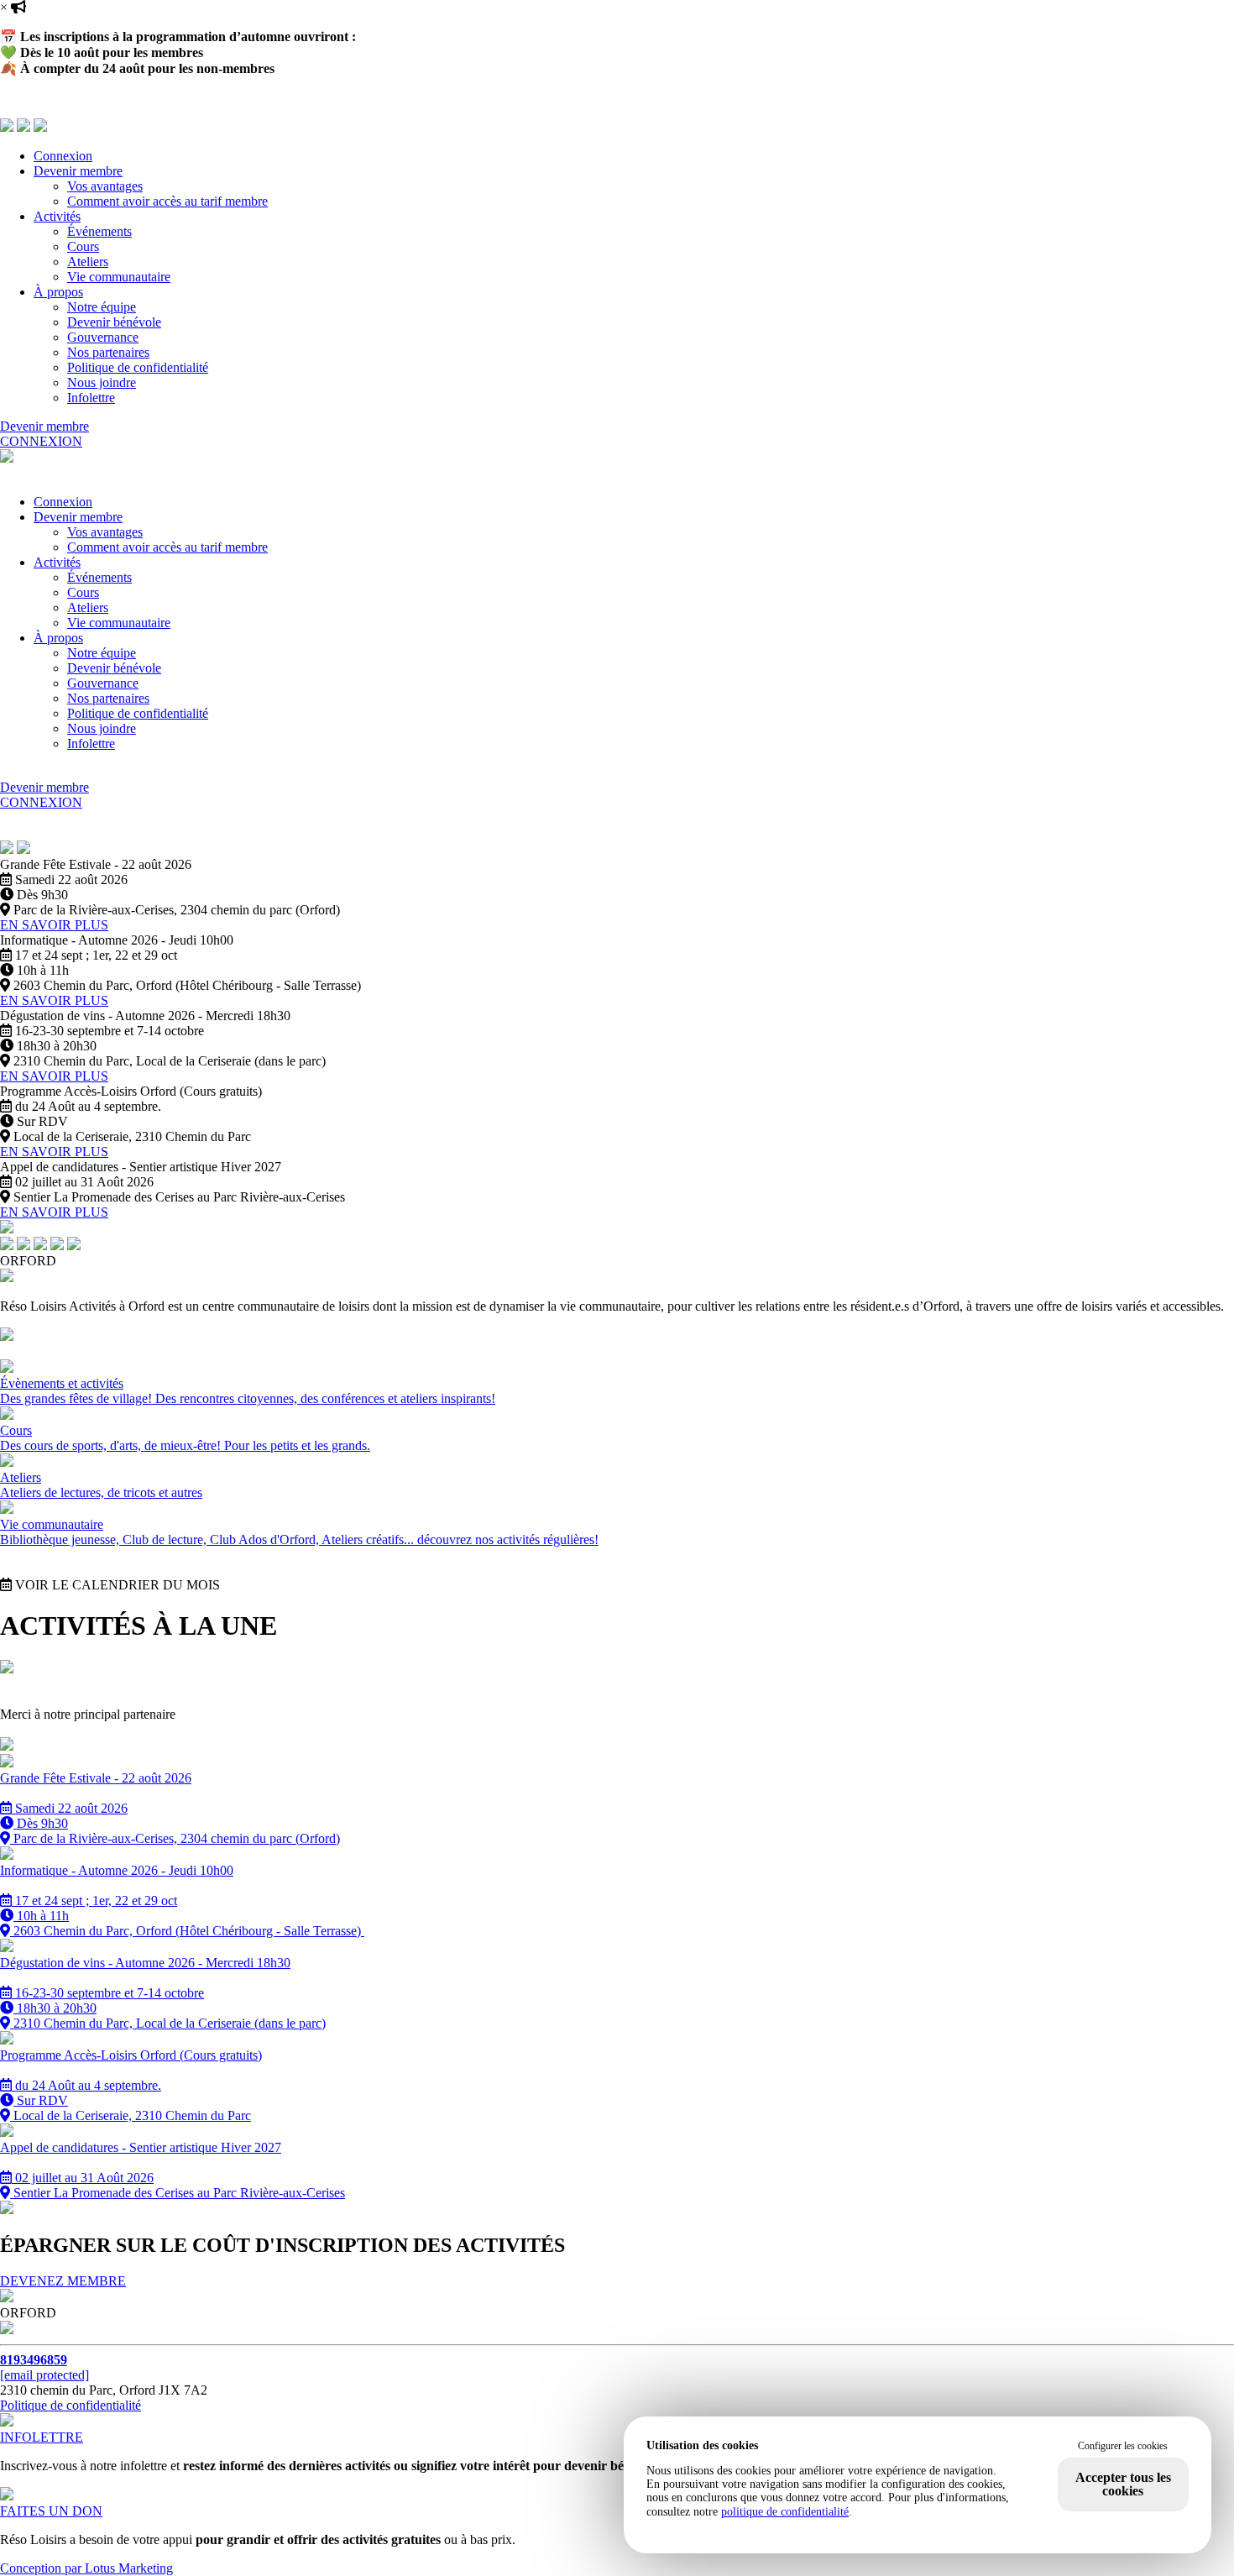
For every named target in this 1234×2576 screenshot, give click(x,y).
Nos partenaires (108, 352)
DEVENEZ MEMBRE (63, 2281)
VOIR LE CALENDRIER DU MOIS (116, 1585)
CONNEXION (41, 441)
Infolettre (91, 398)
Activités (57, 216)
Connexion (63, 156)
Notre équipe (102, 307)
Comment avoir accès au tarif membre (167, 201)
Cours (83, 246)
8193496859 (34, 2360)
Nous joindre (102, 382)
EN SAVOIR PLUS (54, 925)
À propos (58, 292)
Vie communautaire (119, 277)
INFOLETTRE (42, 2437)
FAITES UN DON (51, 2511)
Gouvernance (103, 337)
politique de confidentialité (785, 2512)
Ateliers (88, 262)
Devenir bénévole (114, 322)
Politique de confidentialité (138, 367)
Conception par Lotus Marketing (86, 2568)
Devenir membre (78, 171)
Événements (99, 231)
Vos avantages (105, 186)
